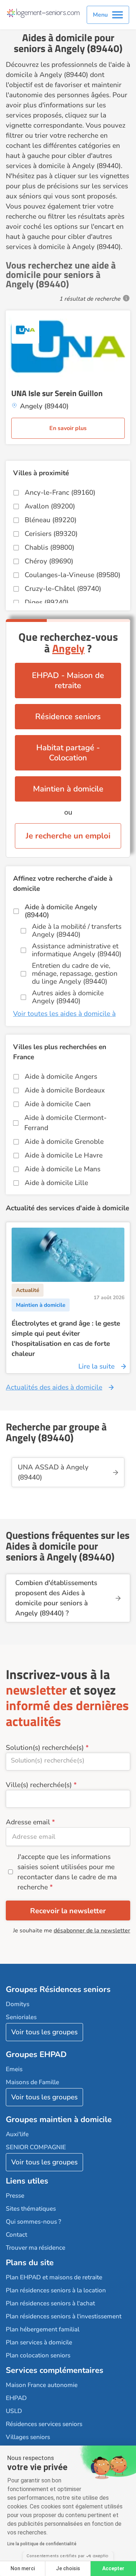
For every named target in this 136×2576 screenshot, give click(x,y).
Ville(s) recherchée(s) (39, 1785)
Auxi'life (17, 2134)
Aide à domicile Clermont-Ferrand (65, 1123)
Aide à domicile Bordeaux (65, 1090)
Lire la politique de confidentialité (42, 2544)
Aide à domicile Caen (58, 1104)
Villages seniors (28, 2437)
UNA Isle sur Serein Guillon (57, 393)
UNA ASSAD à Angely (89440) (53, 1472)
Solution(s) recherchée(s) (45, 1748)
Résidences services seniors (44, 2424)
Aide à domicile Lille (56, 1183)
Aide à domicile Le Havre (64, 1155)
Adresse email (28, 1822)
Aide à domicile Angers (61, 1077)
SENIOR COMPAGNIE (36, 2147)
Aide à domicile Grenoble (64, 1142)
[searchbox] (68, 1760)
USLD (14, 2411)
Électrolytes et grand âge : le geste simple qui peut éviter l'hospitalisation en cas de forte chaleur (66, 1339)
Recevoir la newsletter (68, 1911)
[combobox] (68, 1762)
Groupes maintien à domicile (59, 2120)
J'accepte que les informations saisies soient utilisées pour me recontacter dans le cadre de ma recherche (67, 1872)
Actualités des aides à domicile (54, 1387)
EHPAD (16, 2398)
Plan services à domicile (39, 2342)
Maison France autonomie (42, 2385)
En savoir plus (68, 428)
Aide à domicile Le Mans (63, 1169)
